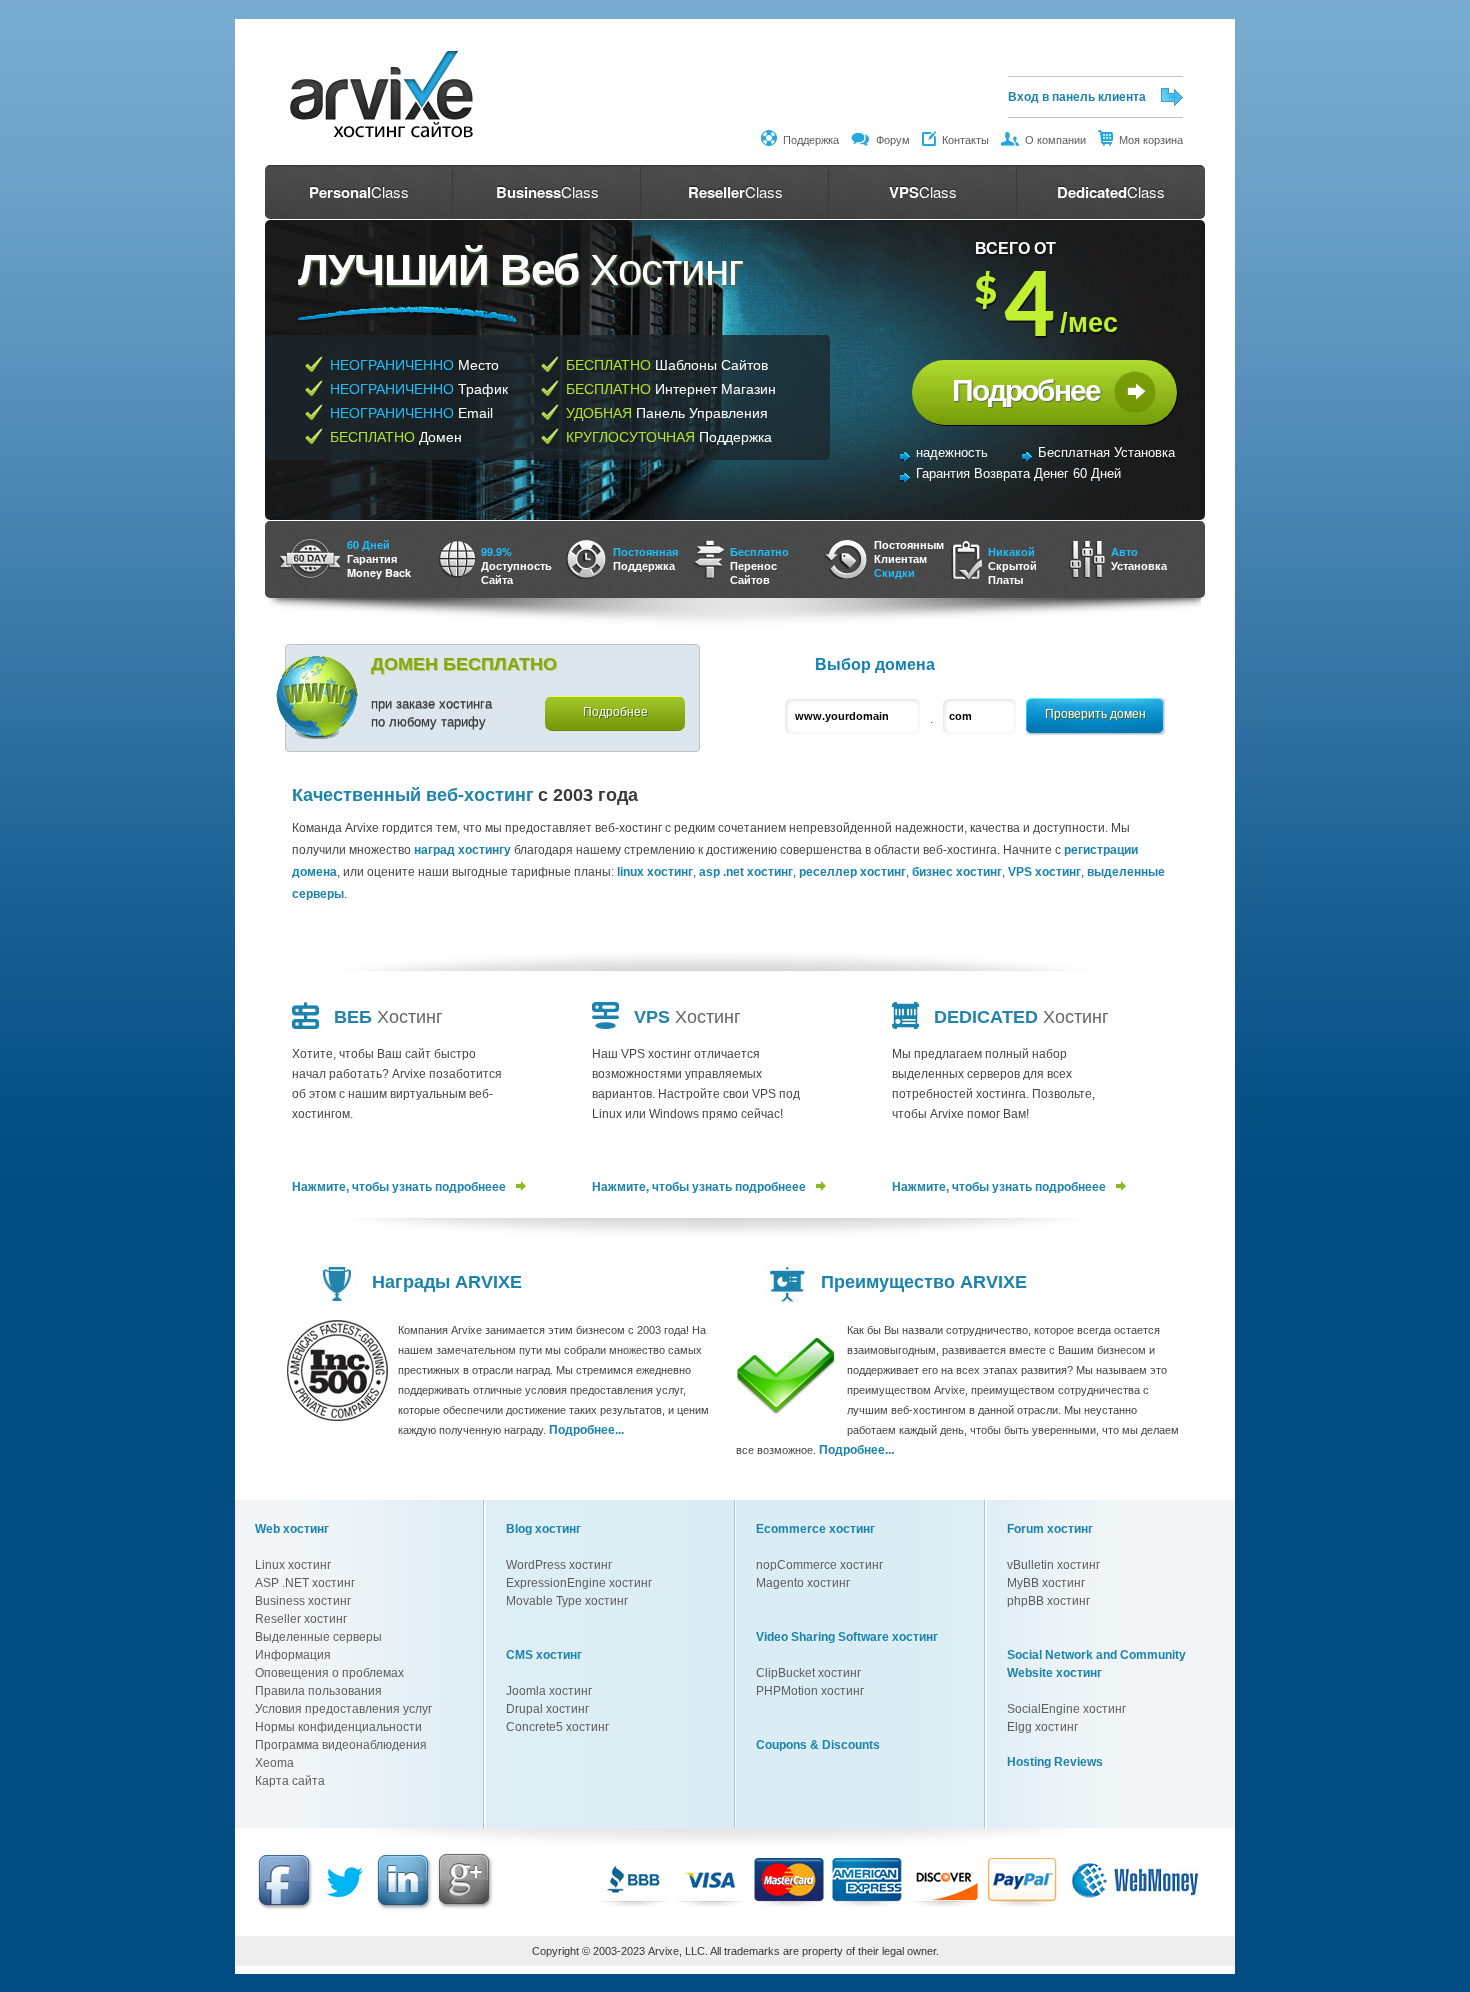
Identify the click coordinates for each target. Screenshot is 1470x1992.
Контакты (962, 140)
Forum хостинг (1050, 1529)
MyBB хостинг (1046, 1583)
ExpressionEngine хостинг (579, 1583)
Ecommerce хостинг (815, 1529)
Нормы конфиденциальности (338, 1727)
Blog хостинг (543, 1529)
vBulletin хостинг (1053, 1565)
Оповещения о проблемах (329, 1673)
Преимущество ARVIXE (924, 1282)
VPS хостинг (1044, 872)
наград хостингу (462, 850)
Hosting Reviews (1055, 1762)
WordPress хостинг (559, 1565)
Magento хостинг (803, 1583)
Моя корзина (1148, 140)
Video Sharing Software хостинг (847, 1637)
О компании (1052, 140)
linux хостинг (655, 872)
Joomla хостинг (549, 1691)
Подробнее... (586, 1430)
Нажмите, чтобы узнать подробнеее (399, 1187)
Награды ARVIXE (447, 1282)
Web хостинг (292, 1529)
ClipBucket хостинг (808, 1673)
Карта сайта (290, 1781)
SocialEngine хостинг (1066, 1709)
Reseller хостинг (301, 1619)
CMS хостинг (544, 1655)
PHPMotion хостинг (810, 1691)
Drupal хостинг (547, 1709)
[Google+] (467, 1910)
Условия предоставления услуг (343, 1709)
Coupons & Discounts (818, 1745)
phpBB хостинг (1048, 1601)
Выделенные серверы (318, 1637)
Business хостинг (303, 1601)
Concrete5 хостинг (557, 1727)
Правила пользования (318, 1691)
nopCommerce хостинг (819, 1565)
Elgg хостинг (1042, 1727)
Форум (890, 140)
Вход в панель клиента (1077, 97)
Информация (293, 1655)
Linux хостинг (293, 1565)
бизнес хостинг (957, 872)
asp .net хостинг (746, 872)
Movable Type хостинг (567, 1601)
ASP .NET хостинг (305, 1583)
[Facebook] (286, 1907)
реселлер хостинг (852, 872)
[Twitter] (345, 1907)
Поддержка (808, 140)
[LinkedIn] (404, 1907)
